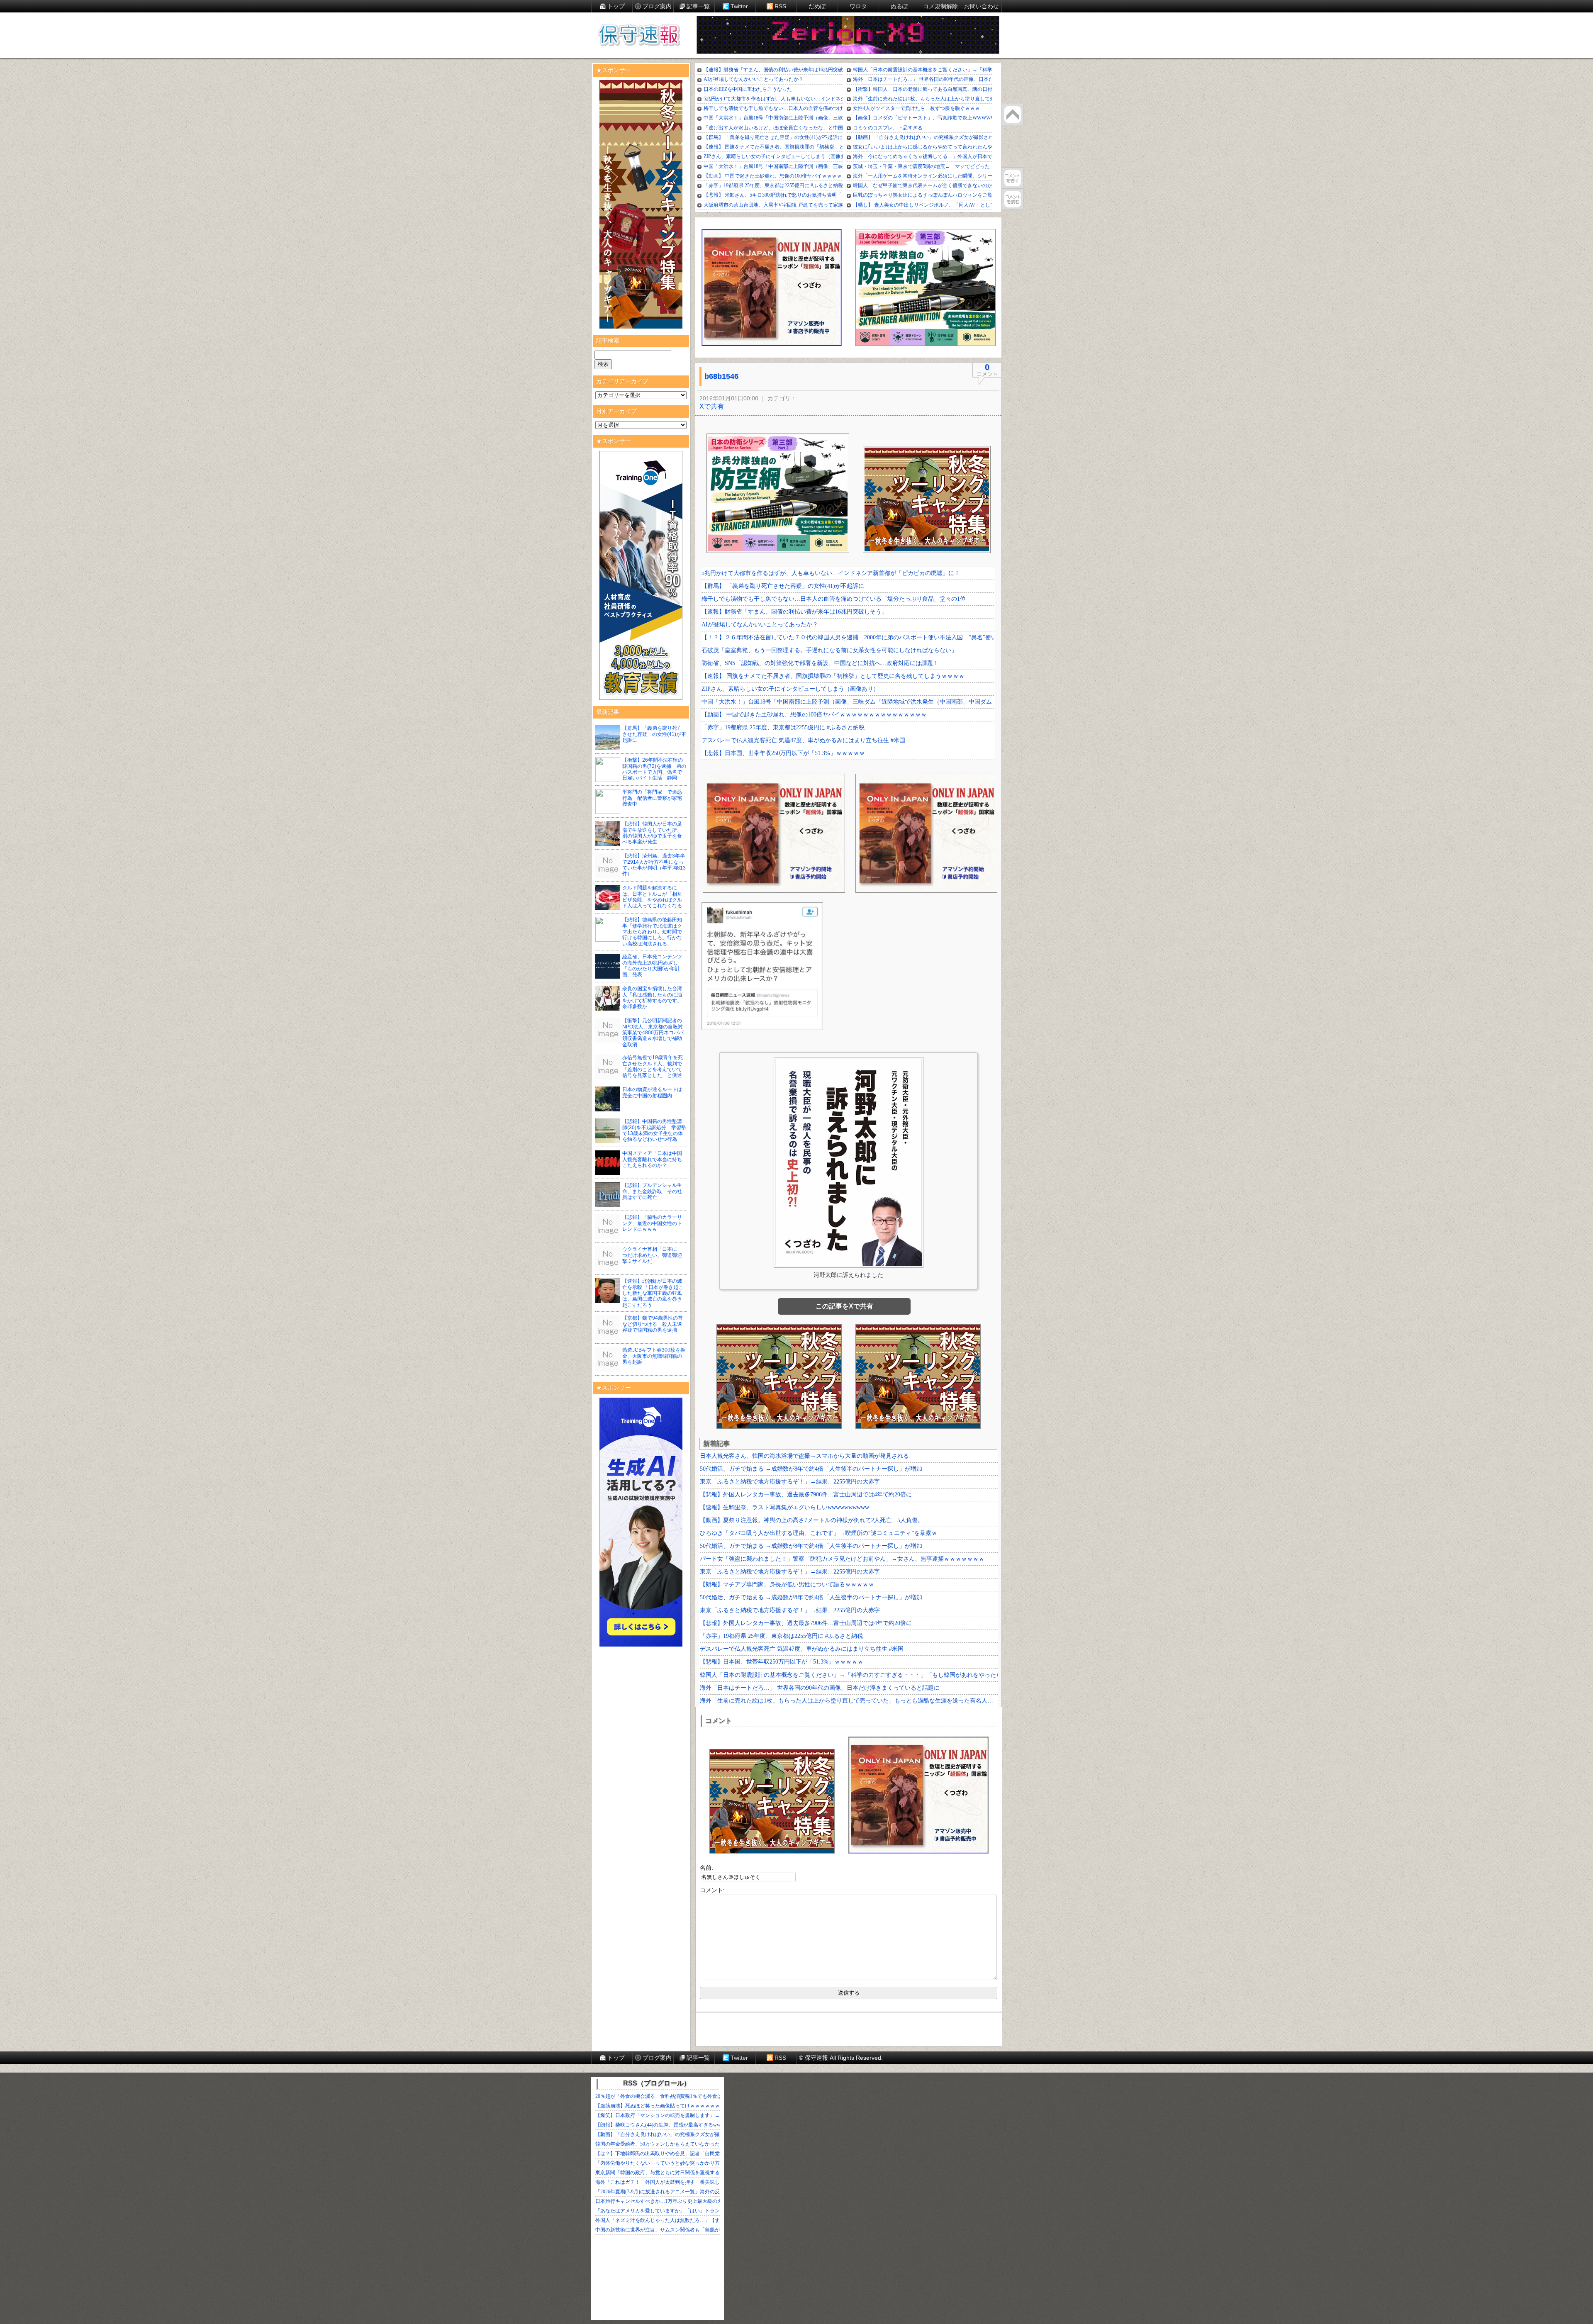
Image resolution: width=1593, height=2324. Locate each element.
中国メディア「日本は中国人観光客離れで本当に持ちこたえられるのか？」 (652, 1159)
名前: (706, 1868)
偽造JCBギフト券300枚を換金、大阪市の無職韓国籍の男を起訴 (654, 1356)
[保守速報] (639, 36)
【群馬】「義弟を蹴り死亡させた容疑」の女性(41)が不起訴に (654, 734)
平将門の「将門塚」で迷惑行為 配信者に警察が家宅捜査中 (652, 798)
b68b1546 (721, 376)
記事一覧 (698, 6)
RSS (780, 6)
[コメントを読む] (1013, 199)
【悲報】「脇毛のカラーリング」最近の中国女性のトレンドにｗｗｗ (652, 1223)
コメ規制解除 (940, 6)
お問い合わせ (982, 6)
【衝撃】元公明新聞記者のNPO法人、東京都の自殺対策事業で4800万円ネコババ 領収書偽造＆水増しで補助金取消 (655, 1033)
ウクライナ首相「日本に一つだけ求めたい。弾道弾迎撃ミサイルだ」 (652, 1255)
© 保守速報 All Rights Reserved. (841, 2058)
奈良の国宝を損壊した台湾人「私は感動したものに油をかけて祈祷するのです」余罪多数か (652, 998)
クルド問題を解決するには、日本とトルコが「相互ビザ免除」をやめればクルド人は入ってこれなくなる (652, 897)
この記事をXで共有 (844, 1306)
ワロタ (858, 6)
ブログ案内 (657, 6)
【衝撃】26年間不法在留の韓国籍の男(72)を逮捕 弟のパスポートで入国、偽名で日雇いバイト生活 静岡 (654, 769)
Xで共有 (712, 406)
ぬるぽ (899, 6)
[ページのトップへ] (1013, 114)
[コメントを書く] (1013, 178)
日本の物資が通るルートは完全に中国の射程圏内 (652, 1092)
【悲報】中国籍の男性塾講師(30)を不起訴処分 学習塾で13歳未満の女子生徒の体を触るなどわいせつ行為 (654, 1130)
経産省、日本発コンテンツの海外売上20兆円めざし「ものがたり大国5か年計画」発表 (652, 966)
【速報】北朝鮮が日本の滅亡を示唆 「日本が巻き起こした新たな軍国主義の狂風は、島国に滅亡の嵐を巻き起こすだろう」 (653, 1293)
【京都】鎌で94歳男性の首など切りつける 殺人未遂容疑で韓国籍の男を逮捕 (653, 1324)
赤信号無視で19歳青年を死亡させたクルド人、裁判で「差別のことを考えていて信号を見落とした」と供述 (653, 1066)
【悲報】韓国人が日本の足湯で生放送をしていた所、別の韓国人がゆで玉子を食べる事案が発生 (652, 833)
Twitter (739, 6)
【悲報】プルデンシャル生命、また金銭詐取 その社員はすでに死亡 (652, 1191)
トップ (616, 6)
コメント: (712, 1890)
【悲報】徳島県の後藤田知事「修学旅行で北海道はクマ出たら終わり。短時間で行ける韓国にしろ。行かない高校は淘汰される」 (652, 932)
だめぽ (817, 6)
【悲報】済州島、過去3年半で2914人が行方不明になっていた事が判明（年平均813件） (654, 865)
